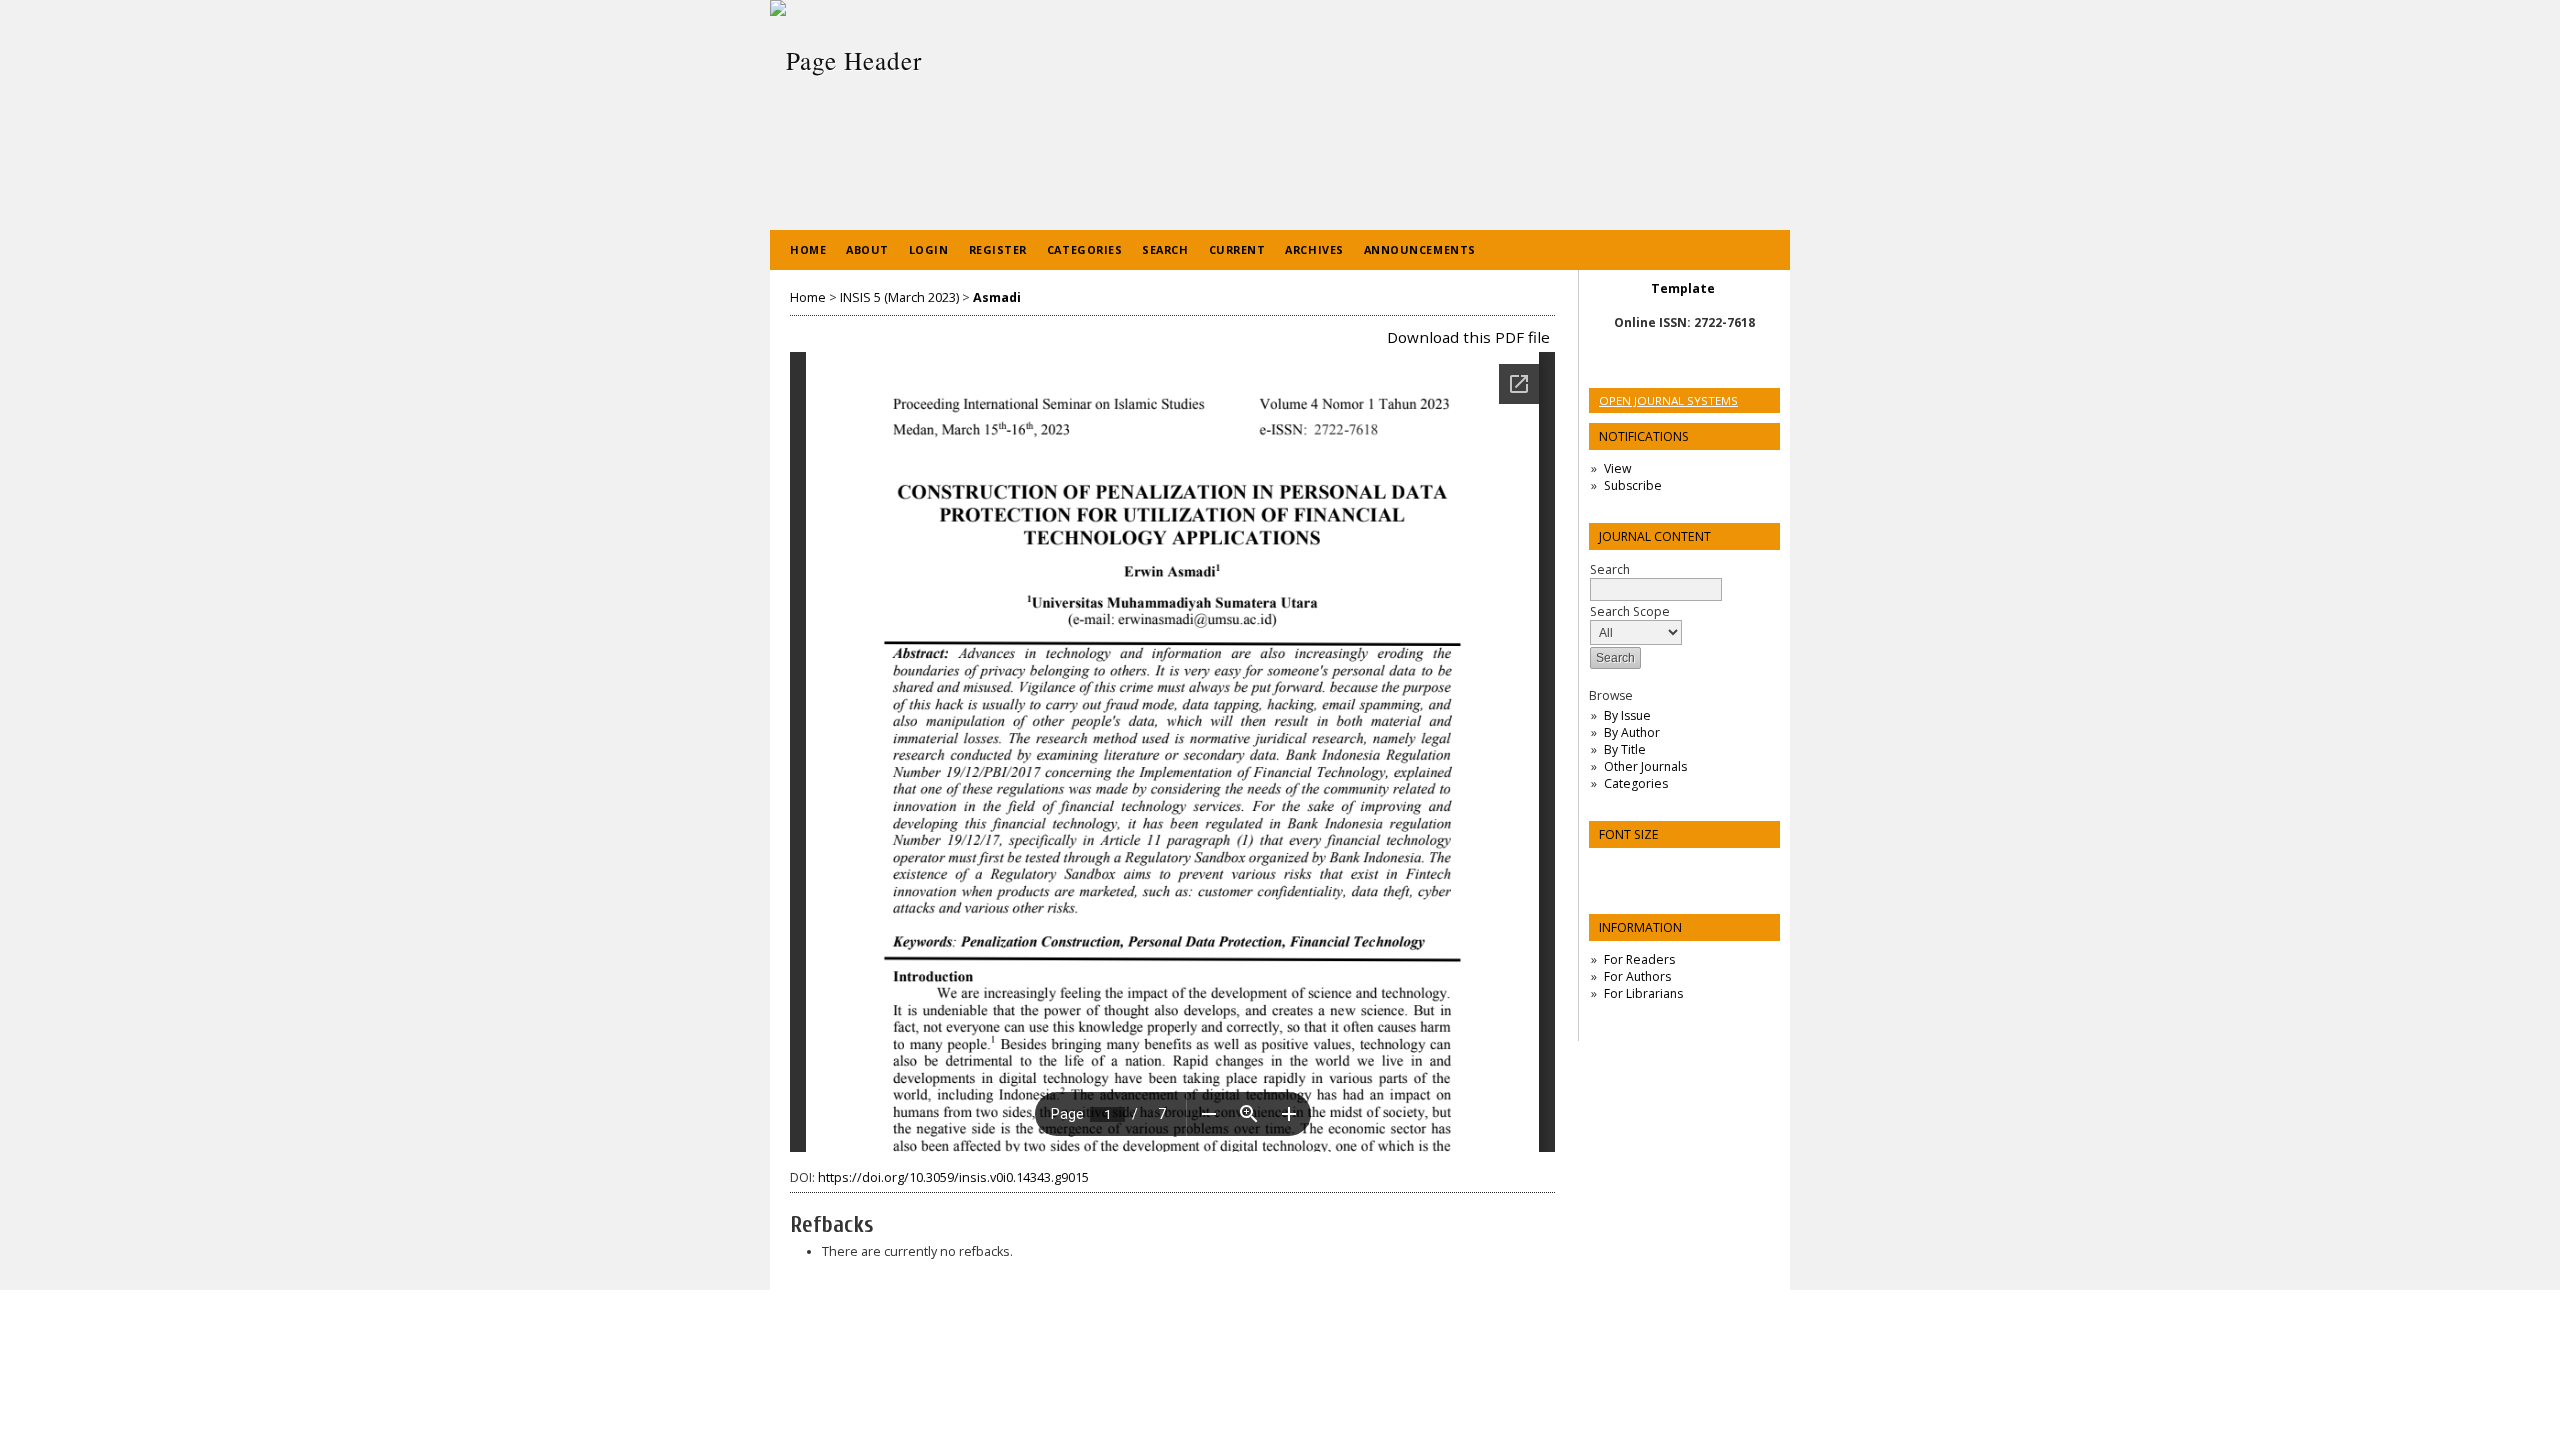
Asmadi (997, 297)
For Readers (1639, 959)
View (1617, 468)
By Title (1625, 749)
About (867, 249)
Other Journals (1645, 766)
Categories (1636, 783)
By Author (1632, 732)
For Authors (1637, 976)
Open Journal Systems (1668, 400)
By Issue (1627, 715)
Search (1165, 249)
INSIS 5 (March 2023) (899, 297)
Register (998, 249)
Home (808, 249)
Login (929, 249)
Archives (1314, 249)
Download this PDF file (1468, 337)
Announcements (1420, 249)
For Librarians (1643, 993)
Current (1237, 249)
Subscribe (1633, 485)
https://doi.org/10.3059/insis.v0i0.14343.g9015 (953, 1177)
